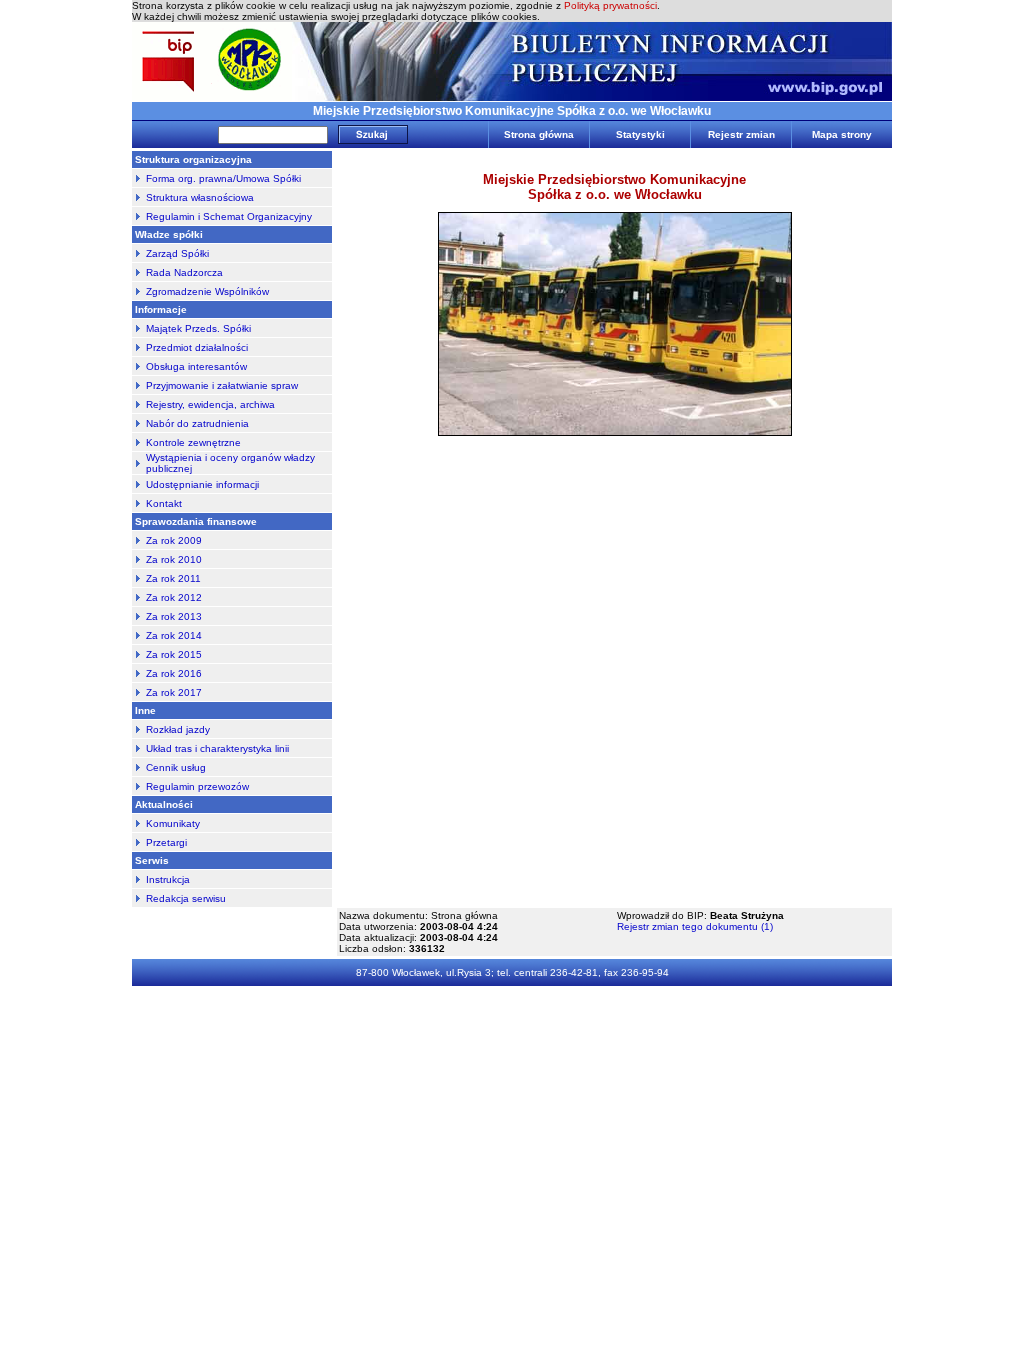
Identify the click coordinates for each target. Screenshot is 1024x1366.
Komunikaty (173, 823)
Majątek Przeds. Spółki (198, 328)
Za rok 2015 (174, 654)
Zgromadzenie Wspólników (207, 291)
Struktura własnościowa (200, 197)
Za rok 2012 (174, 597)
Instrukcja (168, 879)
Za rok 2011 (173, 578)
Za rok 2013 (174, 616)
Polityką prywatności (610, 5)
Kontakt (164, 503)
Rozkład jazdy (178, 729)
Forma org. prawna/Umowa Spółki (223, 178)
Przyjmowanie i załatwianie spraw (222, 385)
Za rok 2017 (174, 692)
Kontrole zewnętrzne (193, 442)
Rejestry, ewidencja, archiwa (210, 404)
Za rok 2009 (174, 540)
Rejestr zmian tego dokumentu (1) (695, 926)
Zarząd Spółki (177, 253)
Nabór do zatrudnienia (197, 423)
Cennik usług (176, 767)
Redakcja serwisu (186, 898)
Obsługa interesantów (196, 366)
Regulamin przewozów (197, 786)
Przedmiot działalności (197, 347)
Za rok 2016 (174, 673)
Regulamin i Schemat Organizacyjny (229, 216)
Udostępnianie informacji (202, 484)
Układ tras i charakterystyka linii (217, 748)
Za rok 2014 (174, 635)
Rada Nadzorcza (184, 272)
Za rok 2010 (174, 559)
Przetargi (166, 842)
